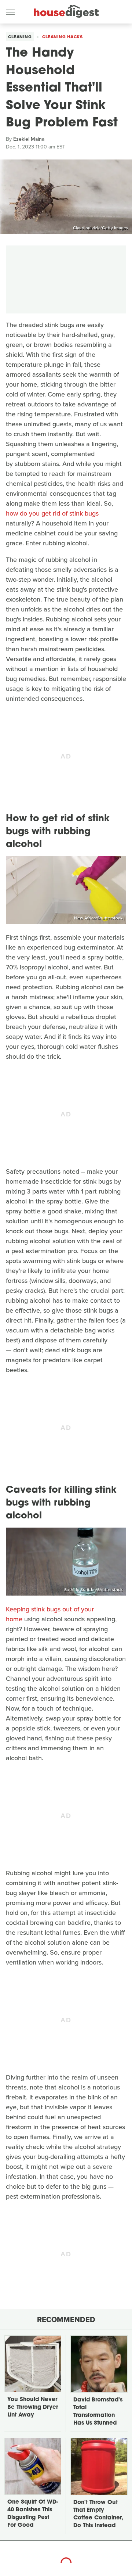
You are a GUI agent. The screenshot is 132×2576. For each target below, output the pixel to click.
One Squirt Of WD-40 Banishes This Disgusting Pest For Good (33, 2514)
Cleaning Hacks (62, 37)
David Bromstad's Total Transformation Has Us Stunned (98, 2412)
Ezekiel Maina (29, 139)
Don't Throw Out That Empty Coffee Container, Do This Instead (98, 2514)
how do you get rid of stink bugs (52, 513)
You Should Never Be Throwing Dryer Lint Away (33, 2408)
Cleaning (20, 37)
